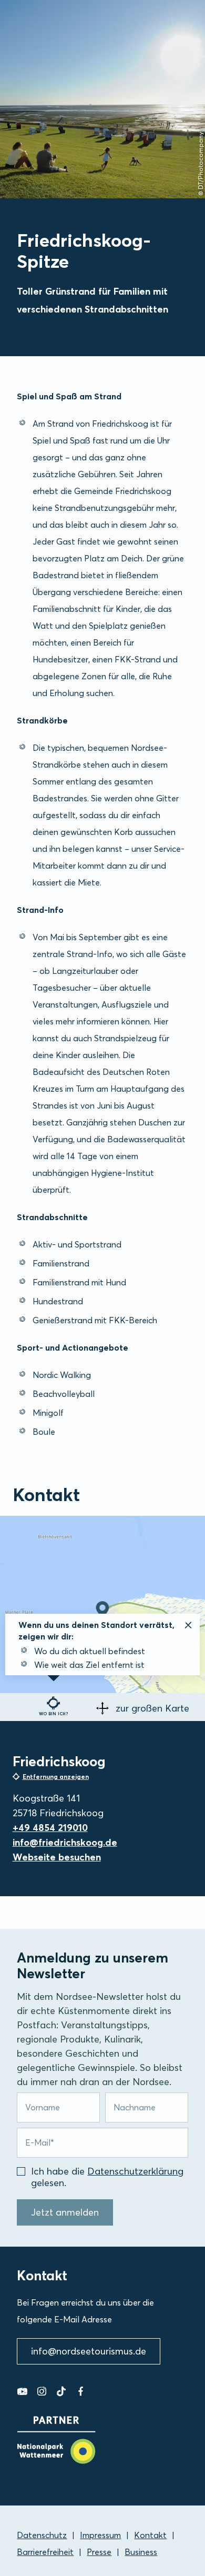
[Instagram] (42, 2391)
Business (141, 2552)
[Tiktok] (61, 2391)
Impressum (100, 2535)
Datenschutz (42, 2535)
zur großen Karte (152, 1708)
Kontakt (150, 2535)
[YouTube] (22, 2391)
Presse (99, 2552)
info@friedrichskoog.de (65, 1842)
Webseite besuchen (57, 1857)
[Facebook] (81, 2391)
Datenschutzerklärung (135, 2171)
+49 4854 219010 (50, 1828)
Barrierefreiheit (45, 2552)
